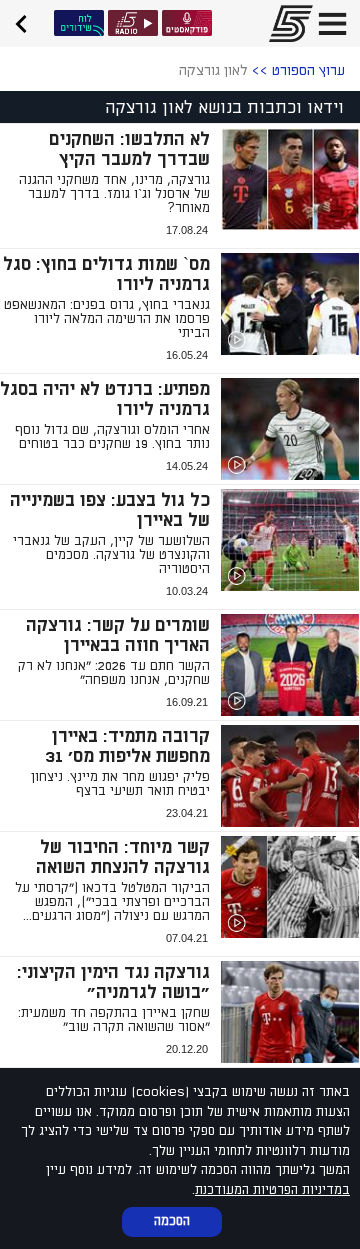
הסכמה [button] (172, 1221)
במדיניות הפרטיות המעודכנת (272, 1190)
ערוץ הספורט (308, 70)
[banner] (28, 21)
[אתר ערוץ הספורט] (285, 23)
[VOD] (79, 23)
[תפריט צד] (332, 23)
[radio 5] (133, 23)
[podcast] (187, 23)
